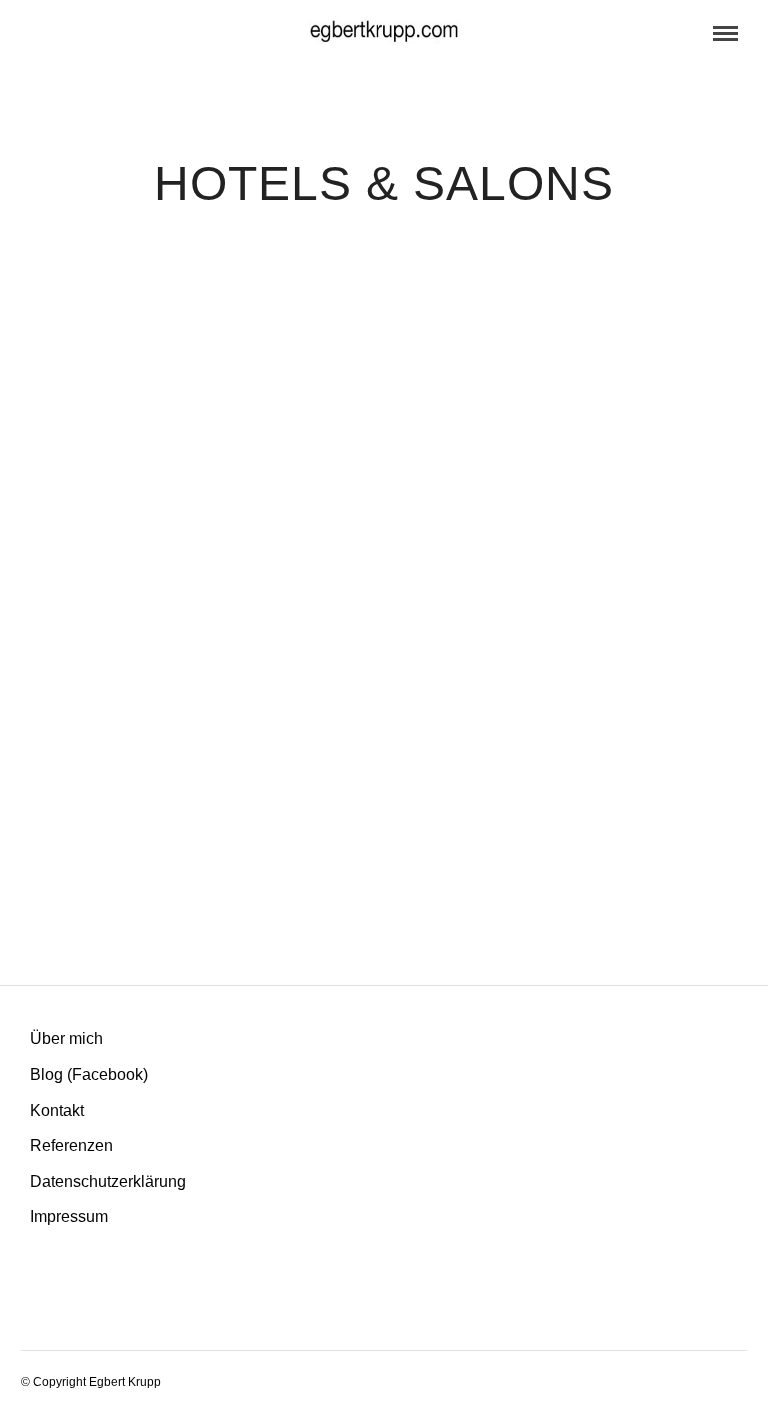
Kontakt (57, 1110)
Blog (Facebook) (89, 1074)
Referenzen (71, 1145)
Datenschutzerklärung (108, 1181)
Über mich (66, 1038)
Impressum (69, 1216)
